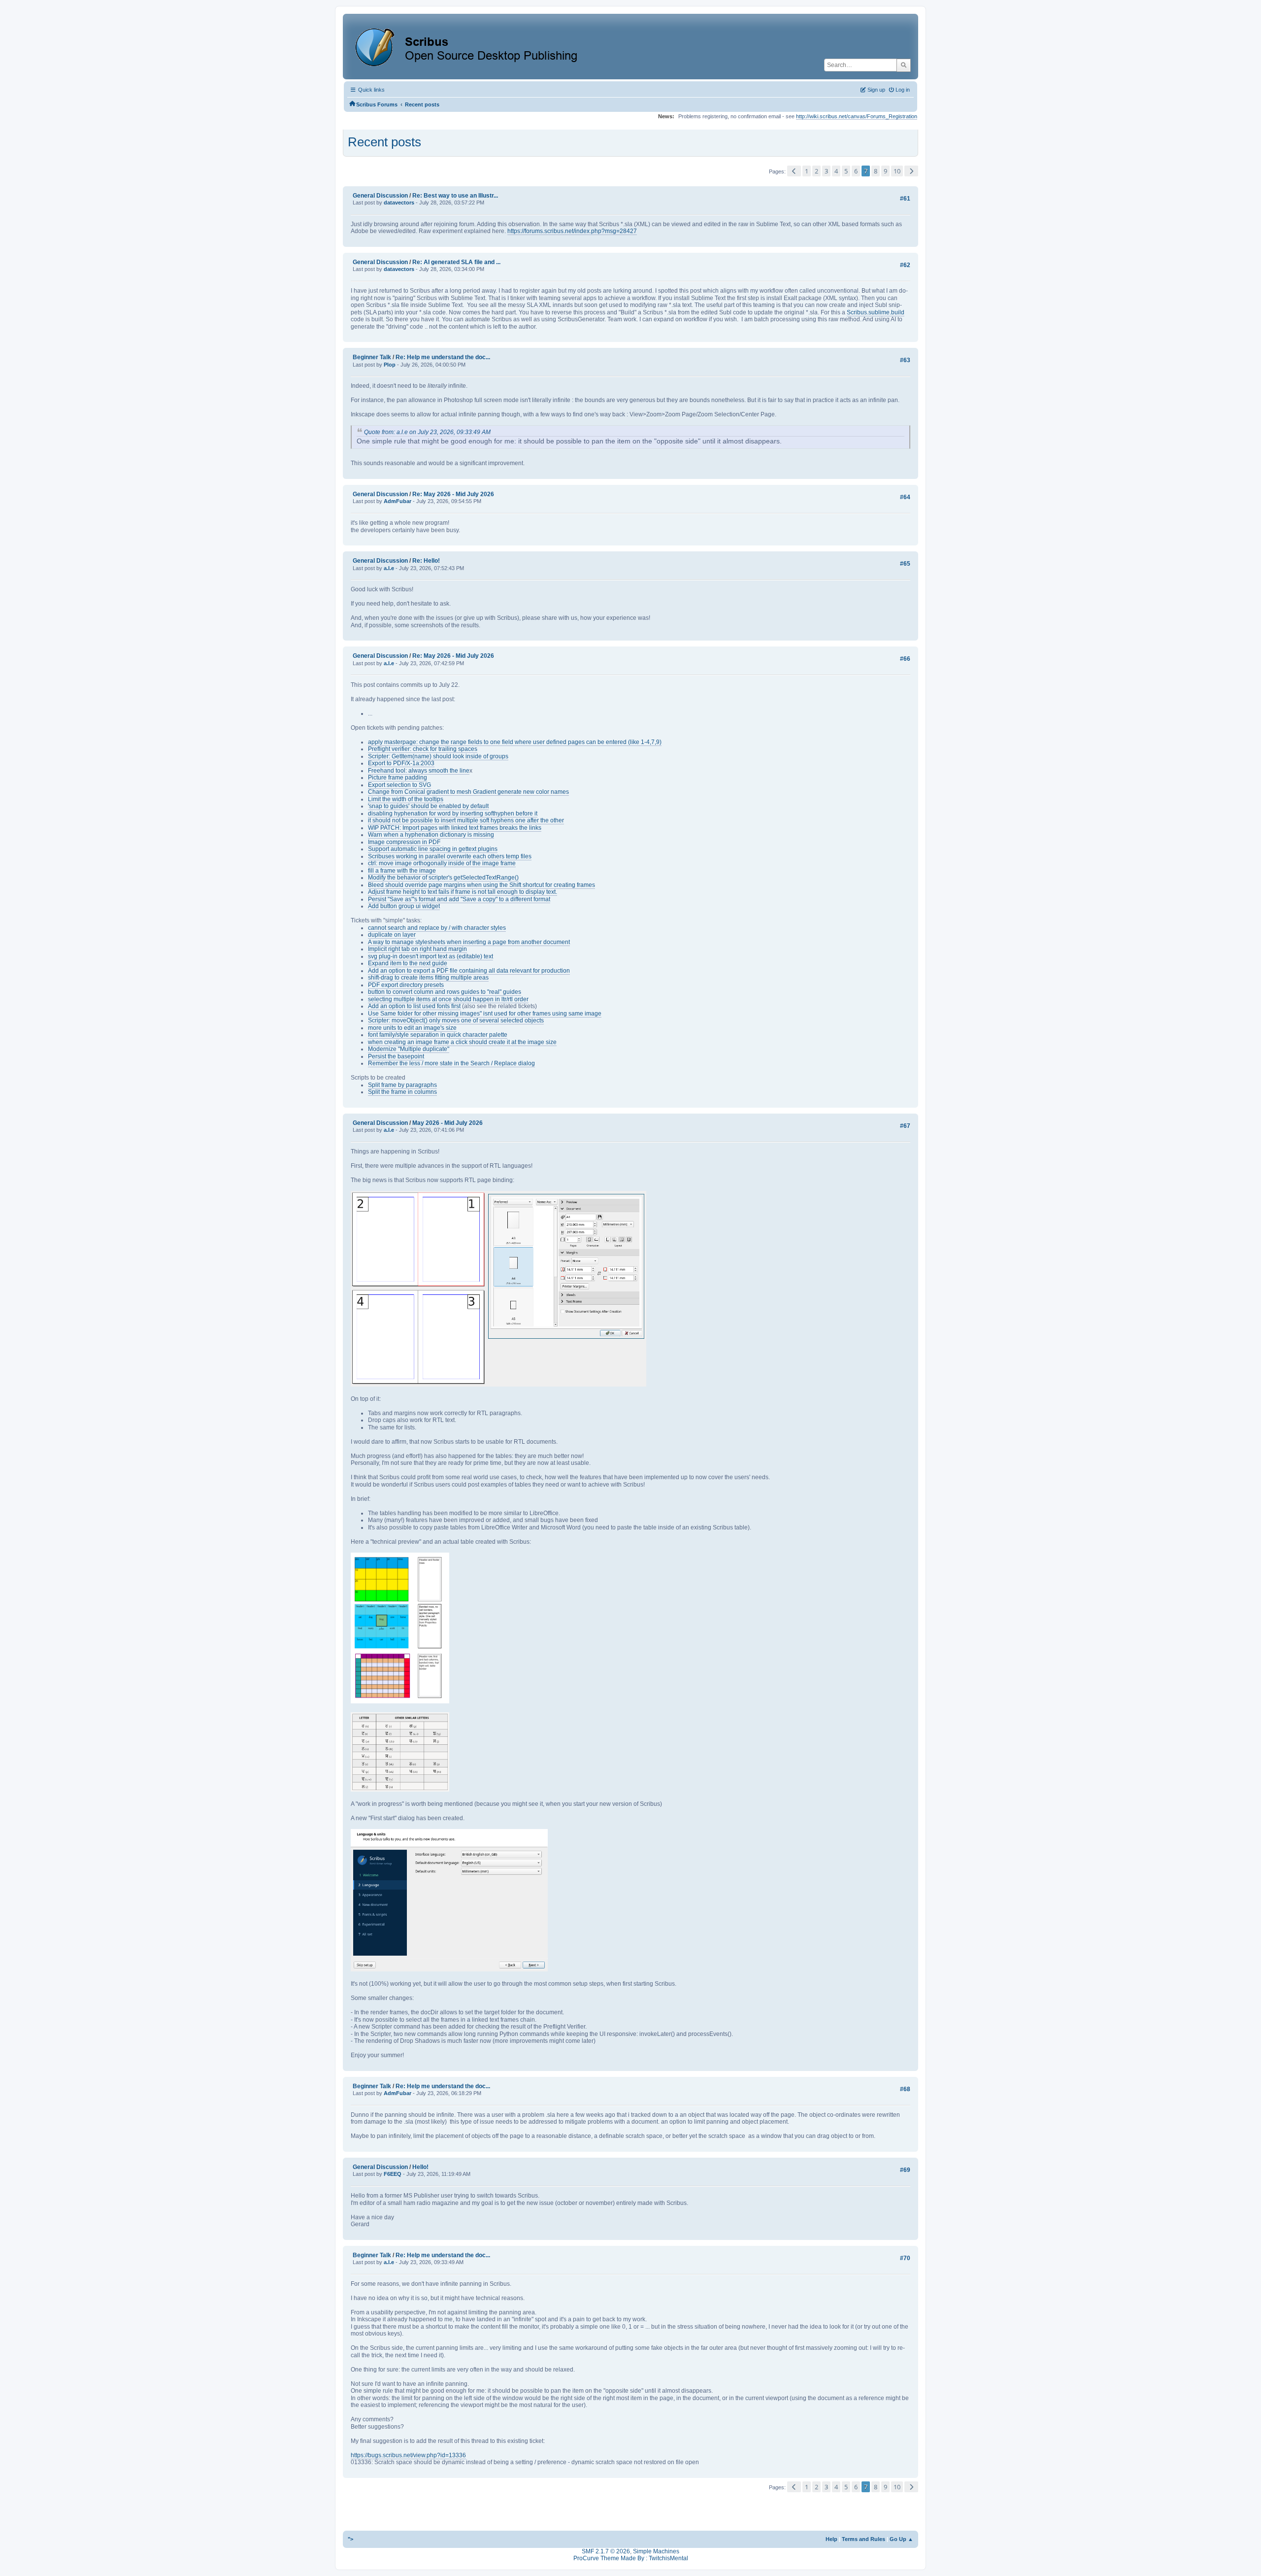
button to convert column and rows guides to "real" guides (445, 992)
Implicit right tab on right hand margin (417, 949)
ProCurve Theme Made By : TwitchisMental (631, 2558)
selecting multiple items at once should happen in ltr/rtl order (448, 999)
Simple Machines (656, 2551)
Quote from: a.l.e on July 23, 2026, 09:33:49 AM (427, 432)
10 (897, 171)
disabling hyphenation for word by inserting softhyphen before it (453, 813)
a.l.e (389, 568)
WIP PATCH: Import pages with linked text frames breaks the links (455, 828)
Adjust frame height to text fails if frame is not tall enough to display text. (463, 892)
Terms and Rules (863, 2539)
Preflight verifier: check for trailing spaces (423, 749)
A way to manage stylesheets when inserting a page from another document (469, 942)
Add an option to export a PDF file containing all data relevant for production (469, 971)
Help (831, 2539)
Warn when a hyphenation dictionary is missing (431, 835)
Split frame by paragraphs (402, 1085)
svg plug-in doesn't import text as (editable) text (431, 956)
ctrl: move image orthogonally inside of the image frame (442, 863)
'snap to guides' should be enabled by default (428, 806)
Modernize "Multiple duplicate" (409, 1049)
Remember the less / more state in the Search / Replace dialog (451, 1063)
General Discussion (380, 196)
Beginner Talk (372, 357)
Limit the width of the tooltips (406, 799)
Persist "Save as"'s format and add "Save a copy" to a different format (459, 899)
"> (350, 2539)
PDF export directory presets (406, 985)
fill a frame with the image (402, 871)
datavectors (399, 203)
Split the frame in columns (402, 1092)
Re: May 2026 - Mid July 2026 (453, 494)
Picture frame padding (398, 778)
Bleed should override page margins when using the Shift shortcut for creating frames (481, 885)
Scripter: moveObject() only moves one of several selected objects (456, 1020)
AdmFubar (398, 501)
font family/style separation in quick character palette (438, 1035)
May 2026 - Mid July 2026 (448, 1123)
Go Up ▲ (901, 2539)
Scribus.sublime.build (876, 312)
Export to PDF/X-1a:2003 (401, 763)
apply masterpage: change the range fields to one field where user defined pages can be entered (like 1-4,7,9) (515, 742)
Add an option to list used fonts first (414, 1006)
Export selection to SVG (399, 785)
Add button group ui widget (404, 906)
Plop (390, 365)
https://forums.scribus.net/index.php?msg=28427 (572, 231)
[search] (904, 65)
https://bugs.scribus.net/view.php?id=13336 (408, 2455)
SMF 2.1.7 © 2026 (606, 2551)
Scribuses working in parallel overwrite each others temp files (450, 856)
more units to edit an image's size (412, 1028)
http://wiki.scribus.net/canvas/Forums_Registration (857, 116)
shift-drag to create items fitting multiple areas (428, 978)
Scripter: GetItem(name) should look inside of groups (438, 756)
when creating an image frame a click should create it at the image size (462, 1042)
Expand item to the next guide (408, 963)
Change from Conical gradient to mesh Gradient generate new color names (468, 792)
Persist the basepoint (396, 1056)
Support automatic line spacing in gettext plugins (433, 849)
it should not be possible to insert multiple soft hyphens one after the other (466, 820)
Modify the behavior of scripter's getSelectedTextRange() (443, 878)
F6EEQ (393, 2174)
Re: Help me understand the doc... (443, 357)
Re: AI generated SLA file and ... (456, 262)
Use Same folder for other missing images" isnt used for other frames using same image (485, 1014)
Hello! (420, 2167)
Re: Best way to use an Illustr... (455, 196)
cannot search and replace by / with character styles (437, 928)
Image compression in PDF (404, 842)
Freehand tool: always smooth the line (419, 771)
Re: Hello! (426, 561)
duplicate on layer (392, 935)
